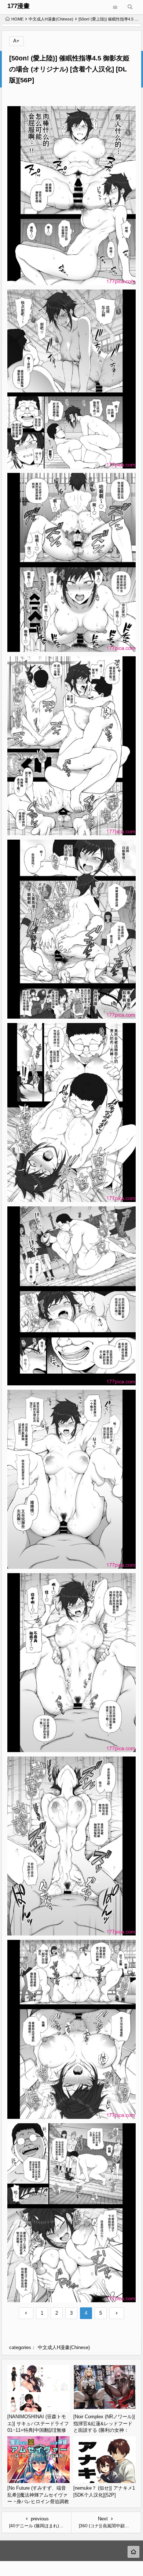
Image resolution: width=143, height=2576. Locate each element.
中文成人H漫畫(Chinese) (51, 19)
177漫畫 (19, 6)
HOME (17, 19)
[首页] (133, 2552)
